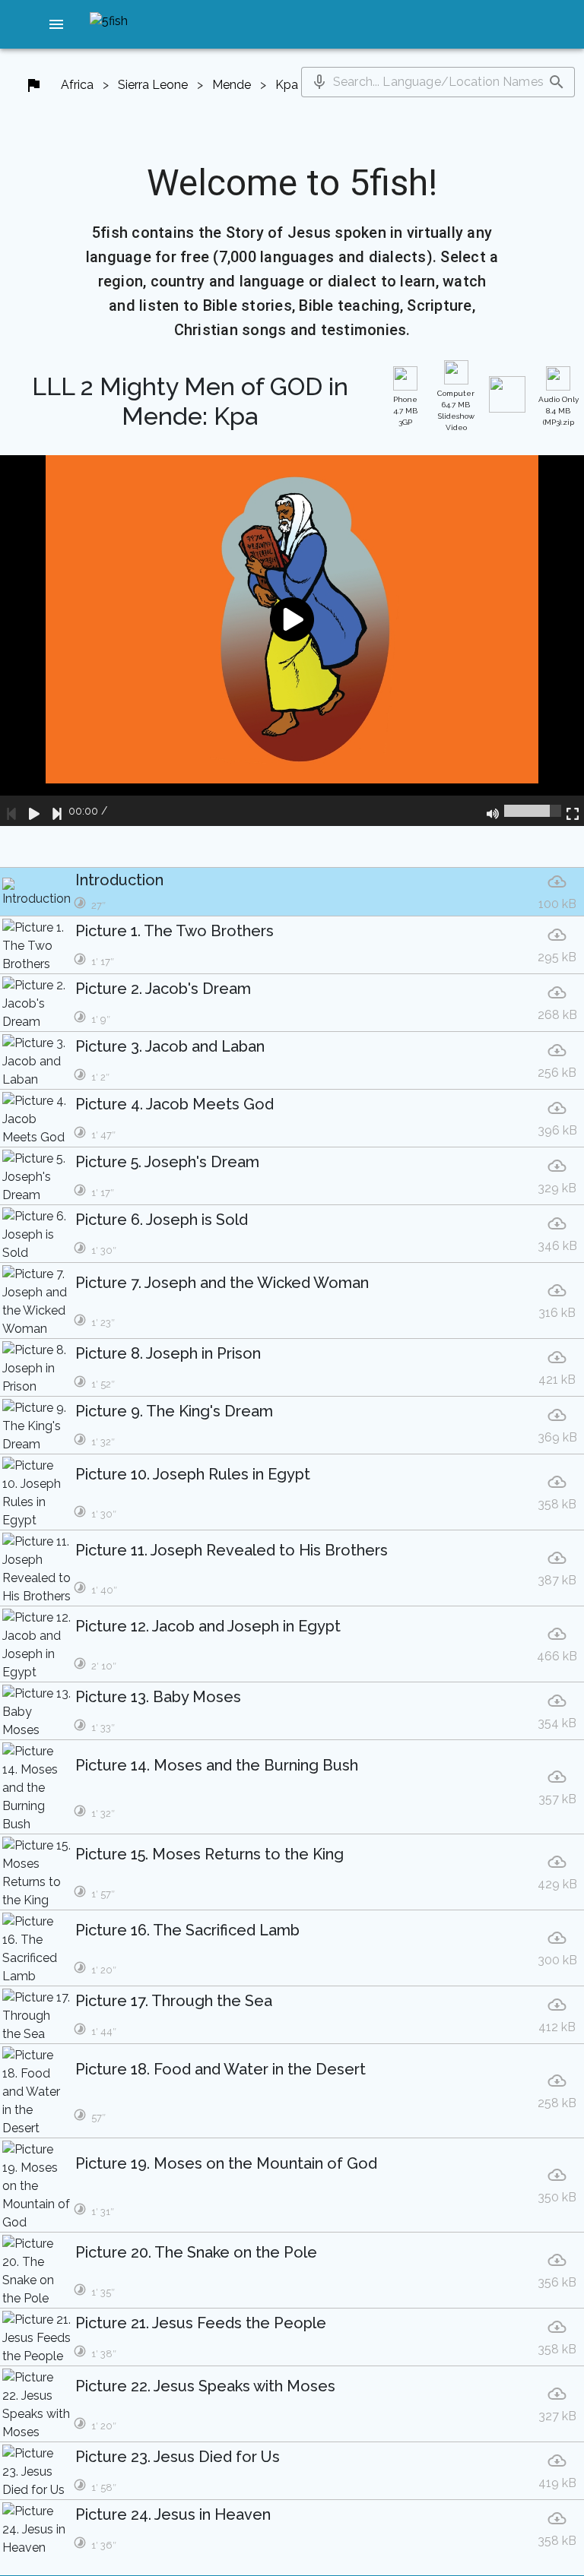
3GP (405, 411)
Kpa (287, 85)
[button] (56, 24)
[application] (292, 641)
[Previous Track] (11, 811)
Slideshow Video (456, 410)
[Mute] (493, 811)
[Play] (34, 811)
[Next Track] (57, 811)
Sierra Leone (153, 85)
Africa (77, 85)
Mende (232, 85)
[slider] (533, 811)
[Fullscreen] (573, 811)
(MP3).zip (559, 411)
